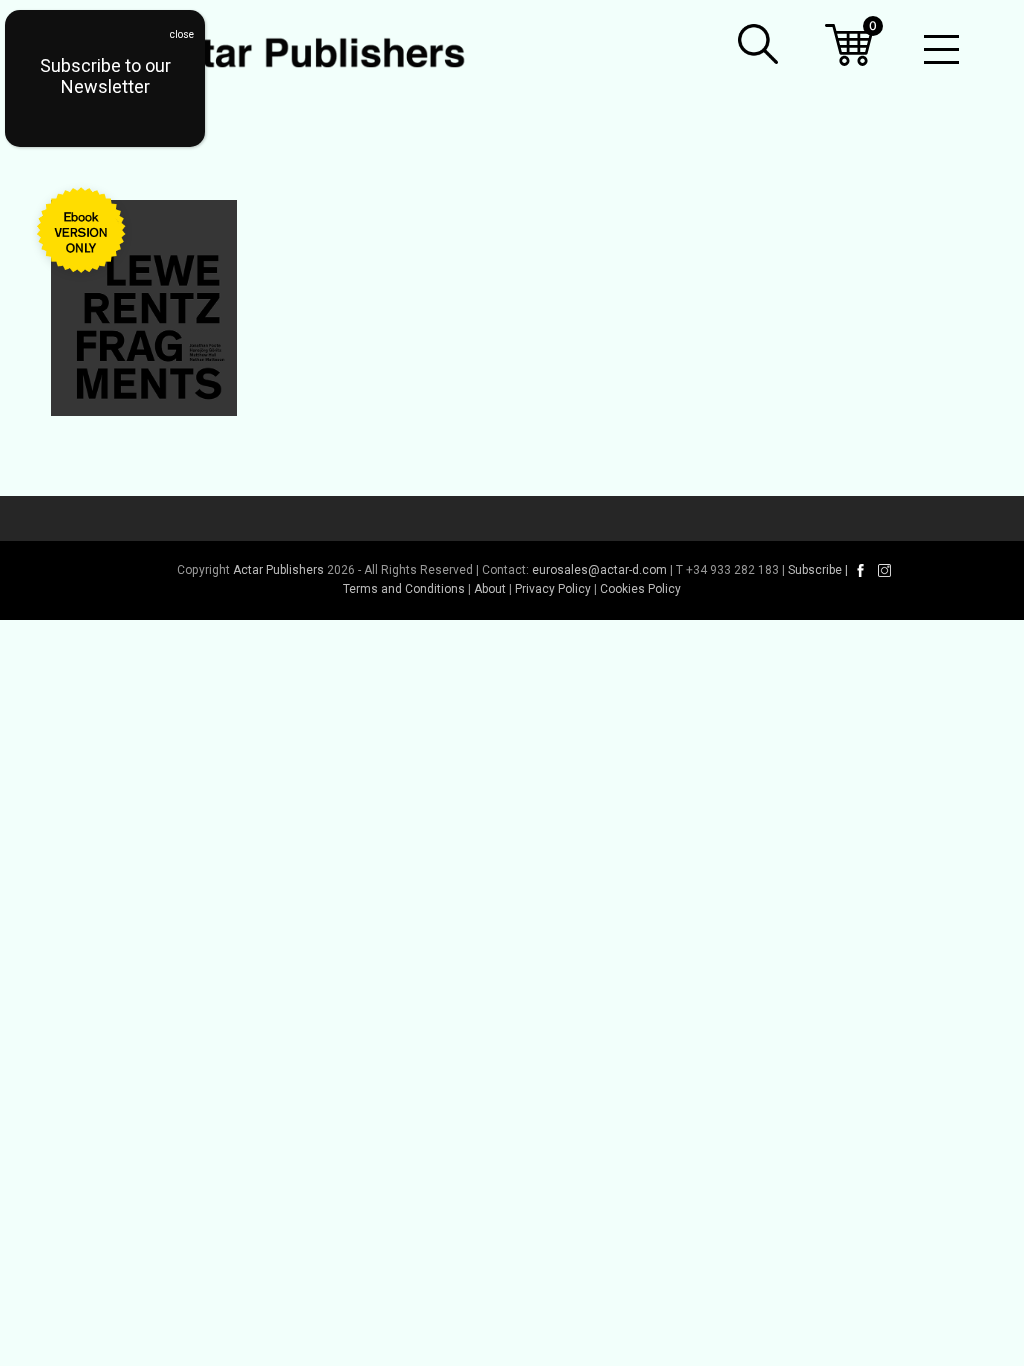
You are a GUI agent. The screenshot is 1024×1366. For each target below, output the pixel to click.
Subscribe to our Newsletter (105, 76)
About (490, 589)
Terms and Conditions (404, 589)
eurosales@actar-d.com (599, 570)
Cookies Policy (640, 589)
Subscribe (815, 570)
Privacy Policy (553, 589)
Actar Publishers (278, 570)
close (182, 34)
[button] (758, 44)
